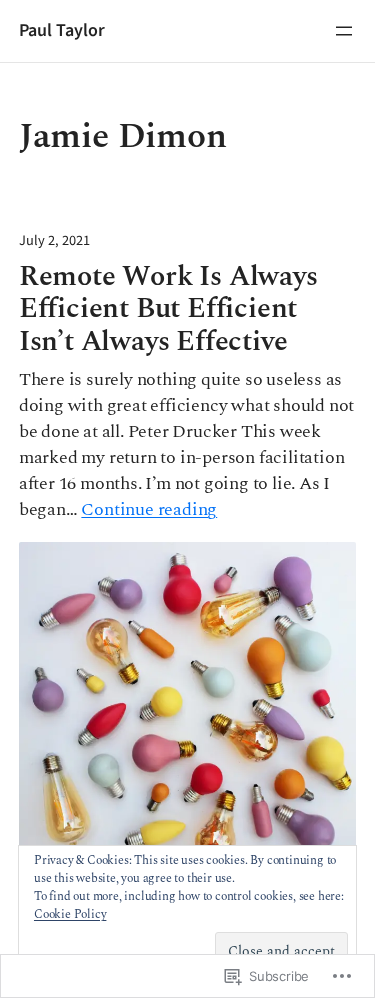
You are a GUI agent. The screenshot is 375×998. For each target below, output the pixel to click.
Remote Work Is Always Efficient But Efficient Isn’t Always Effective (168, 310)
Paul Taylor (62, 30)
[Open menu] (344, 31)
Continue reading (149, 510)
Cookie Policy (70, 914)
